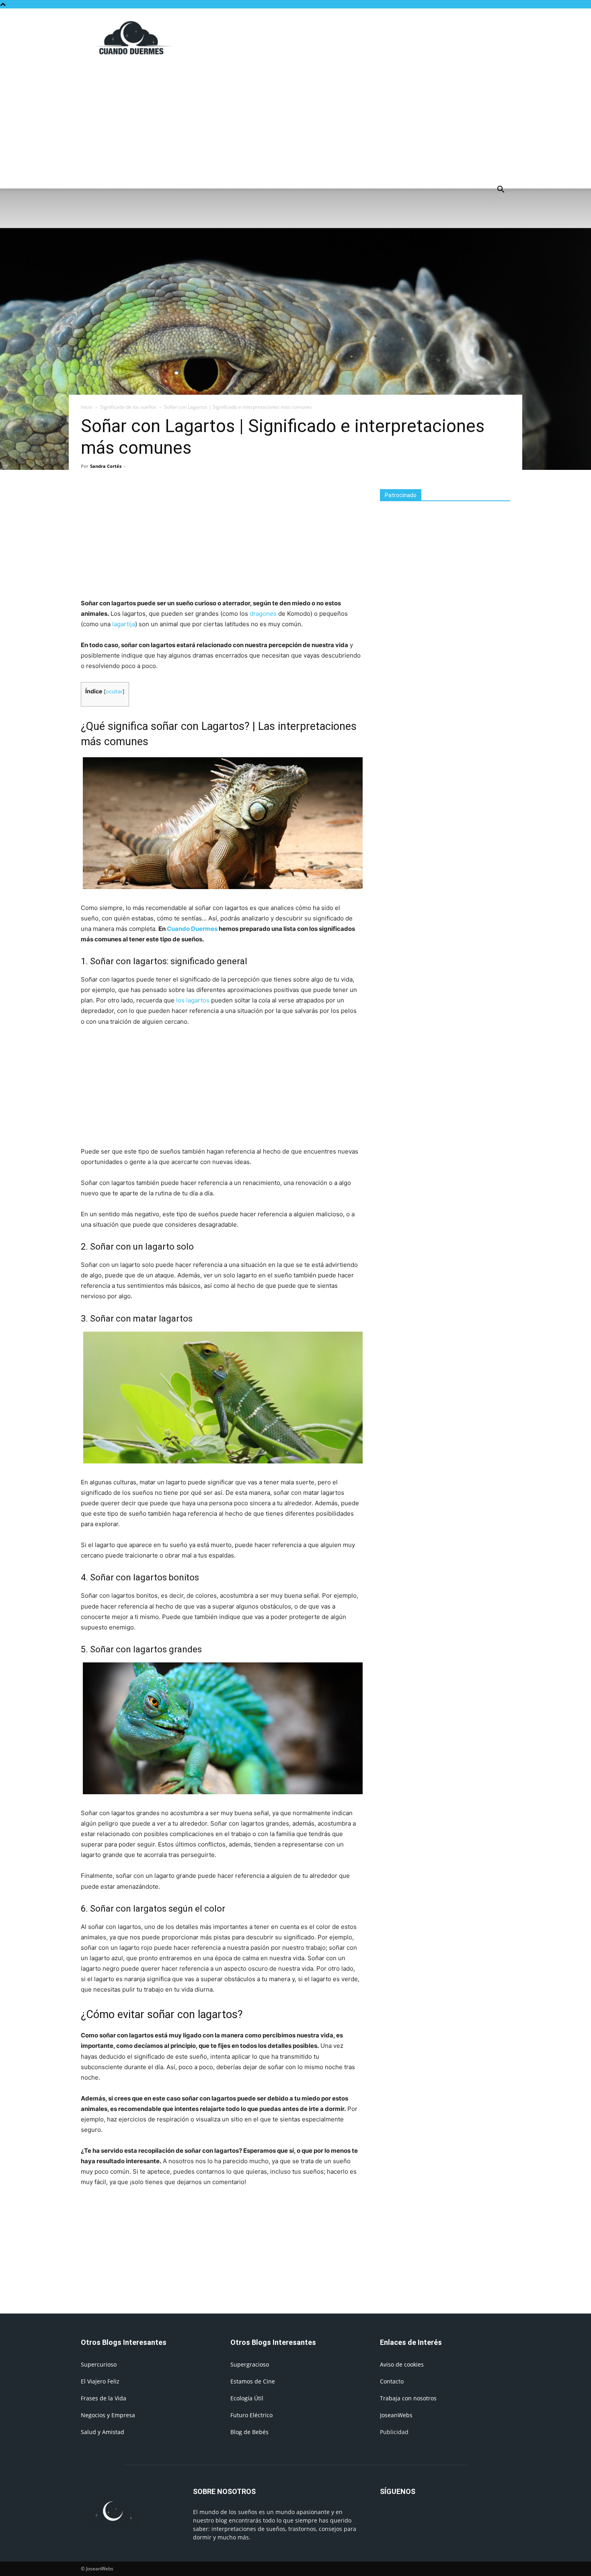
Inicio (87, 407)
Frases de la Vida (104, 2398)
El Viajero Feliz (100, 2381)
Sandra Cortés (106, 466)
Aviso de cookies (402, 2364)
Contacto (392, 2381)
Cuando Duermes (192, 929)
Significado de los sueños (128, 407)
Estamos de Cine (253, 2381)
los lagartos (193, 1000)
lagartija (124, 624)
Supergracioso (250, 2364)
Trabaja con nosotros (408, 2398)
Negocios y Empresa (108, 2415)
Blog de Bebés (249, 2432)
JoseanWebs (396, 2415)
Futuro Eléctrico (251, 2415)
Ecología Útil (247, 2398)
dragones (263, 614)
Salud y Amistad (103, 2432)
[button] (501, 190)
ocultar (114, 692)
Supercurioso (99, 2364)
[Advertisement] (364, 38)
